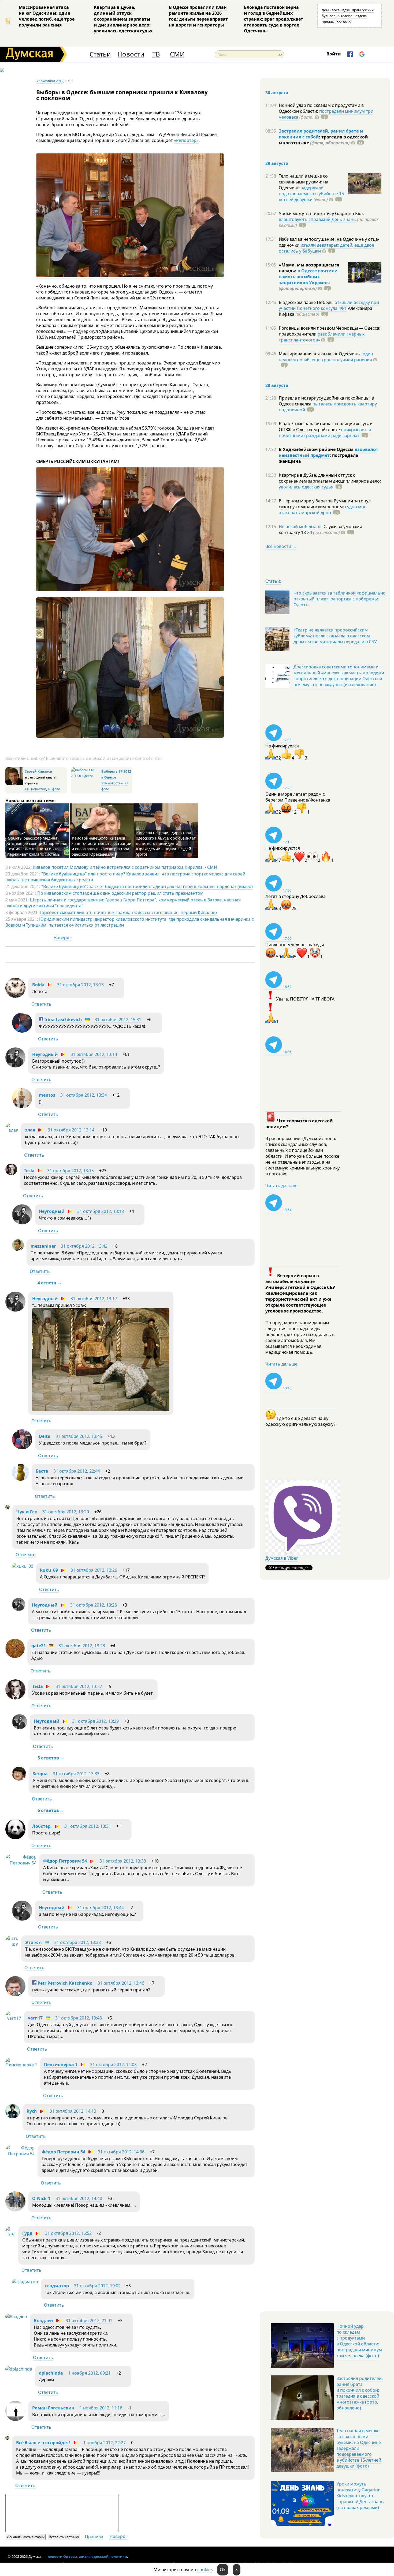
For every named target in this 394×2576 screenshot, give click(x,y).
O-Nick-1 (41, 2198)
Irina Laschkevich (63, 1020)
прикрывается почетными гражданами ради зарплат (325, 433)
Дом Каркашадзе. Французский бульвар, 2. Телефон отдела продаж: (348, 16)
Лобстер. (42, 1826)
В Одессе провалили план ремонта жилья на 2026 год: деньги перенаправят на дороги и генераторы (198, 16)
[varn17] (13, 2018)
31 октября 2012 (50, 81)
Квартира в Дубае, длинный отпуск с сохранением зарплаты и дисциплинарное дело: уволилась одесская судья (123, 19)
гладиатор (57, 2286)
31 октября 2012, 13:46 (121, 1983)
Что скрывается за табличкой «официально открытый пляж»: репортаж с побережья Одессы (340, 599)
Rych (32, 2111)
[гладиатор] (25, 2282)
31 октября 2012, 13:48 (79, 2018)
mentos (47, 1095)
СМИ (177, 54)
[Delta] (22, 1448)
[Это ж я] (12, 1944)
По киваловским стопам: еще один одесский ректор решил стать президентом (120, 893)
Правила (94, 2537)
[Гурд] (10, 2233)
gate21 (39, 1646)
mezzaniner (43, 1246)
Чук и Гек (27, 1512)
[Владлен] (16, 2316)
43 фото (54, 789)
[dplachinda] (19, 2369)
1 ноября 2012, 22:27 (104, 2443)
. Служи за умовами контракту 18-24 (320, 529)
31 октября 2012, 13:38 (77, 1942)
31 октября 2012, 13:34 (84, 1095)
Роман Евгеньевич (53, 2408)
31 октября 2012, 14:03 (113, 2064)
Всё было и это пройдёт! (43, 2443)
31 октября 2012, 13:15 (70, 1171)
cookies (205, 2570)
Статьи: (273, 581)
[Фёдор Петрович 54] (21, 1863)
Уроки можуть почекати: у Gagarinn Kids (321, 213)
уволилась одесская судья (306, 487)
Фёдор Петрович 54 (65, 1861)
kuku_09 (49, 1570)
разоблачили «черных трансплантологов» (322, 337)
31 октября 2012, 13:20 (66, 1512)
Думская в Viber (282, 1558)
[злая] (12, 1130)
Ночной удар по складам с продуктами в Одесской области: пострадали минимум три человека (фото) (359, 2341)
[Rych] (13, 2117)
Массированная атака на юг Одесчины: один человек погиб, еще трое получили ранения (47, 16)
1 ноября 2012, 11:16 (101, 2408)
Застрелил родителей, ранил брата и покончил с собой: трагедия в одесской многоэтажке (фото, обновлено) (360, 2393)
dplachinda (51, 2373)
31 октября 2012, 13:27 (79, 1686)
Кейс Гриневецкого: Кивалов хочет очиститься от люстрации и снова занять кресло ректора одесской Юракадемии (101, 846)
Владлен (43, 2321)
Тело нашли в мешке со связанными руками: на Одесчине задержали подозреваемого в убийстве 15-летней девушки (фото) (359, 2448)
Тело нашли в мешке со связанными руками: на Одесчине (304, 182)
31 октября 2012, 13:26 (94, 1570)
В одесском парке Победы (307, 302)
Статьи (100, 54)
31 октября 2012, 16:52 (68, 2233)
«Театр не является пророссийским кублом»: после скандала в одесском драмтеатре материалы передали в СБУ (335, 636)
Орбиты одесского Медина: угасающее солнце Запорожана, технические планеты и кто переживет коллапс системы (37, 846)
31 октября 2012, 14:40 (79, 2198)
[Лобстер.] (15, 1838)
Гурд (27, 2233)
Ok (223, 2570)
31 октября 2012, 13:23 (82, 1646)
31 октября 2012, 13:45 (79, 1436)
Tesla (29, 1171)
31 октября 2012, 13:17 (94, 1299)
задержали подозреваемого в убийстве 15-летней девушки (312, 194)
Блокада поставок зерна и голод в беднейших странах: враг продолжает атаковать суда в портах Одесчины (274, 19)
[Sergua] (19, 1779)
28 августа (277, 385)
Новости (131, 54)
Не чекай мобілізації (300, 527)
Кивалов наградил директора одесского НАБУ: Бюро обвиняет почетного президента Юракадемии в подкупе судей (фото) (166, 843)
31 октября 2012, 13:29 (95, 1721)
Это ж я (33, 1942)
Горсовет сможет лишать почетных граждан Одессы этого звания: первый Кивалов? (129, 912)
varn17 (35, 2018)
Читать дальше (281, 1186)
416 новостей (35, 789)
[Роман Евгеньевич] (15, 2419)
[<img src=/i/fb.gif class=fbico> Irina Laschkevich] (22, 1031)
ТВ (156, 54)
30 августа (277, 93)
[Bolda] (15, 996)
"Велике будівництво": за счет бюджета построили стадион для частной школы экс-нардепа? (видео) (147, 886)
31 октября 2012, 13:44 (101, 1908)
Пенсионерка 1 (61, 2064)
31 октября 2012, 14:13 (73, 2111)
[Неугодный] (15, 1066)
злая (31, 1130)
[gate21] (15, 1656)
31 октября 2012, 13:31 (88, 1826)
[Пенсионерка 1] (21, 2065)
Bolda (38, 985)
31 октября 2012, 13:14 (94, 1054)
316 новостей (112, 783)
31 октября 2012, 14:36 (121, 2152)
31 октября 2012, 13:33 (76, 1774)
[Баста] (21, 1479)
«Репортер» (186, 140)
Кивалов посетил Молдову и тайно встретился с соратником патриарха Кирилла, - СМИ (125, 867)
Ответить (41, 1004)
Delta (45, 1436)
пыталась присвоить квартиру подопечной (328, 407)
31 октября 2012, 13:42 (84, 1246)
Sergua (40, 1774)
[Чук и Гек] (8, 1507)
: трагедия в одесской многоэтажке (323, 140)
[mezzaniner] (18, 1249)
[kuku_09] (23, 1566)
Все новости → (281, 546)
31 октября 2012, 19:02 (97, 2286)
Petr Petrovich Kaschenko (64, 1983)
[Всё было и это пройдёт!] (7, 2438)
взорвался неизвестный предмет (328, 452)
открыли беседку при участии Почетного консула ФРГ (329, 305)
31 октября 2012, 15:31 (118, 1020)
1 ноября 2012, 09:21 (89, 2373)
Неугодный (45, 1054)
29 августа (277, 163)
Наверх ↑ (63, 938)
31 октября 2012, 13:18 (101, 1211)
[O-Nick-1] (15, 2210)
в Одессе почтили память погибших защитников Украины (308, 277)
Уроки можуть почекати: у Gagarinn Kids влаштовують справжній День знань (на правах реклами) (360, 2496)
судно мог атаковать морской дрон (322, 510)
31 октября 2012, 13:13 (80, 985)
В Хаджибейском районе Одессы (317, 449)
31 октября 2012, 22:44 (77, 1471)
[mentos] (22, 1107)
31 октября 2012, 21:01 (89, 2321)
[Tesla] (11, 1174)
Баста (42, 1471)
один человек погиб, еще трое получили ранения (326, 357)
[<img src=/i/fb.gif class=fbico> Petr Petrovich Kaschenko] (15, 1995)
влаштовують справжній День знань (317, 219)
